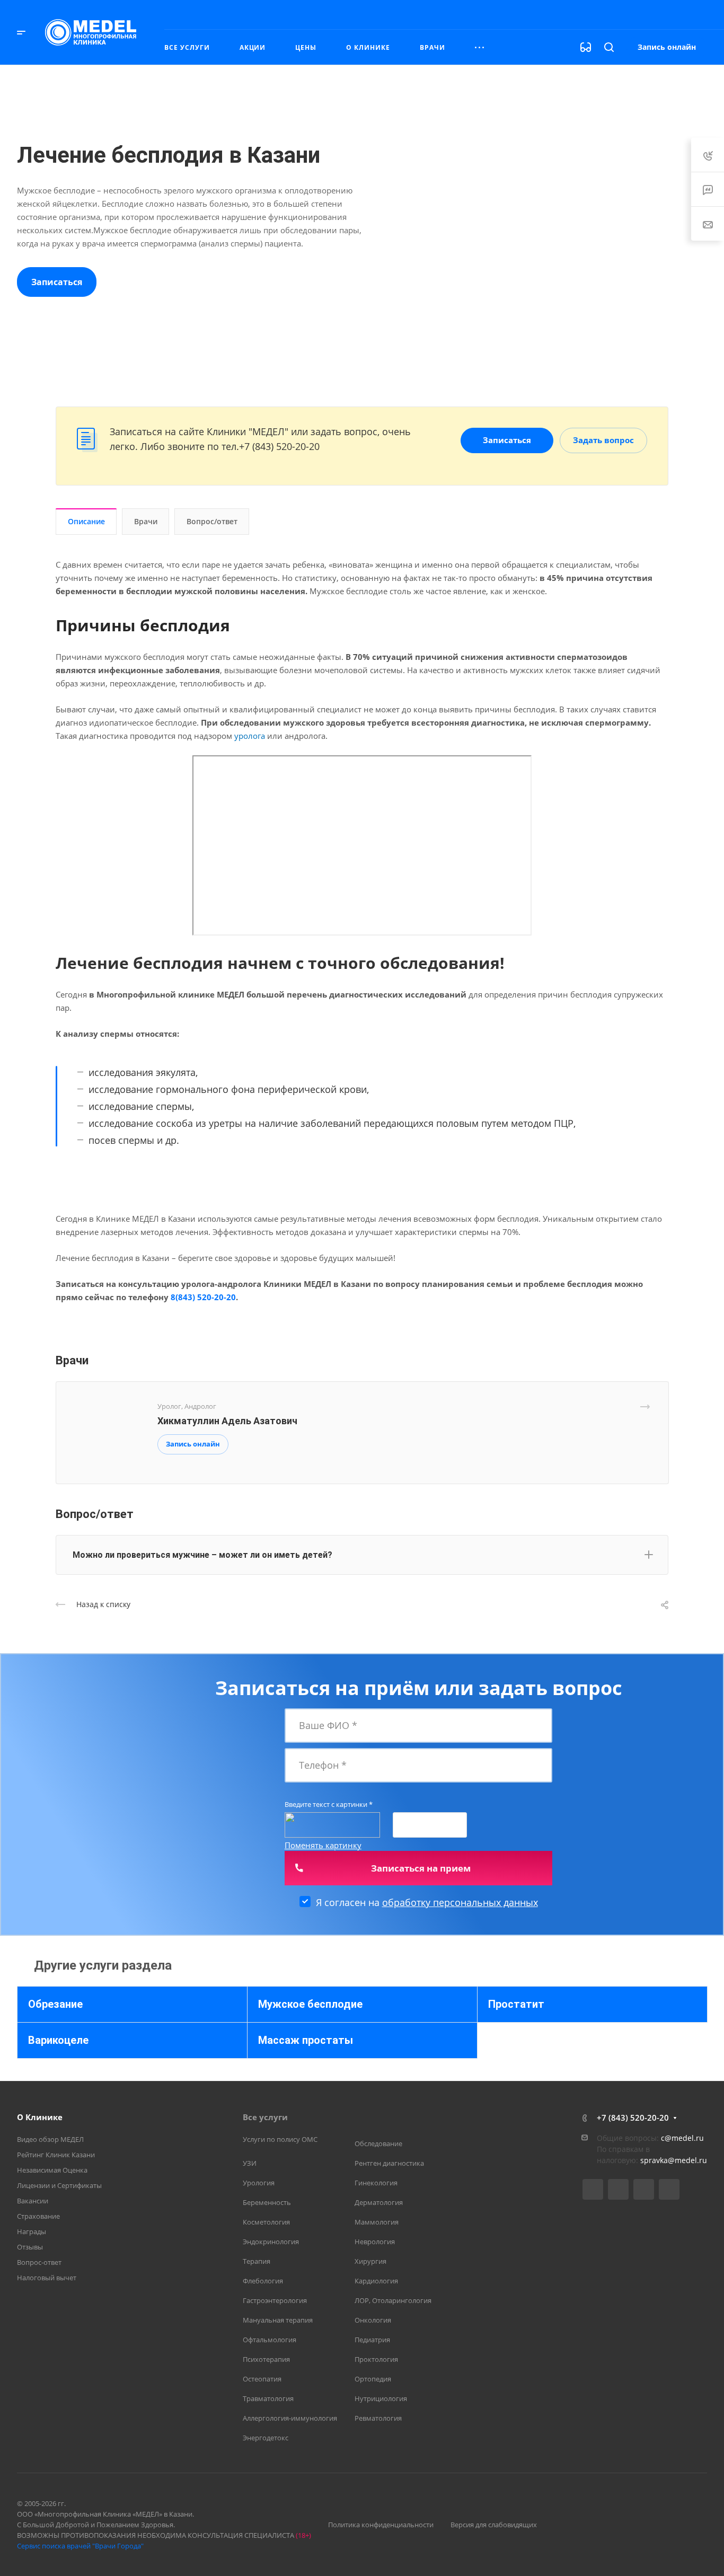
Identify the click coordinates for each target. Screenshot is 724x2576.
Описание (86, 521)
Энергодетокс (266, 2438)
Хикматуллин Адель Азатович (227, 1421)
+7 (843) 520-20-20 (598, 14)
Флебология (263, 2281)
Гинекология (376, 2183)
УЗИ (250, 2163)
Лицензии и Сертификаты (59, 2185)
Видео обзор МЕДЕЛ (50, 2139)
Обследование (378, 2143)
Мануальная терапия (278, 2320)
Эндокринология (271, 2242)
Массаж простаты (306, 2040)
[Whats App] (669, 2189)
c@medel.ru (682, 2138)
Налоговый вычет (47, 2278)
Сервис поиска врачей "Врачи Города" (80, 2546)
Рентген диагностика (389, 2163)
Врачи (146, 521)
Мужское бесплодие (310, 2004)
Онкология (373, 2320)
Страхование (38, 2216)
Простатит (516, 2004)
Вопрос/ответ (212, 521)
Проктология (376, 2359)
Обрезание (55, 2004)
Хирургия (370, 2261)
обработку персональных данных (460, 1902)
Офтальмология (270, 2340)
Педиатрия (372, 2340)
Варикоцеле (58, 2040)
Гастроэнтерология (275, 2300)
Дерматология (379, 2202)
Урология (259, 2183)
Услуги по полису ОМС (280, 2139)
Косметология (266, 2222)
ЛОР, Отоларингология (393, 2300)
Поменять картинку (323, 1845)
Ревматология (378, 2418)
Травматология (268, 2398)
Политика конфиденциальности (381, 2525)
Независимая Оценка (52, 2170)
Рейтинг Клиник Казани (56, 2155)
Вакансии (33, 2201)
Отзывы (30, 2247)
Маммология (377, 2222)
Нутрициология (381, 2398)
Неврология (375, 2242)
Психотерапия (266, 2359)
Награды (32, 2231)
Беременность (267, 2202)
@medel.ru (687, 2160)
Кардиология (376, 2281)
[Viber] (644, 2189)
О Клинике (40, 2117)
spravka (654, 2160)
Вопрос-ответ (39, 2262)
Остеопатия (262, 2379)
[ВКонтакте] (593, 2189)
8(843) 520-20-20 (203, 1297)
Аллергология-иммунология (290, 2418)
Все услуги (265, 2117)
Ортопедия (373, 2379)
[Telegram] (618, 2189)
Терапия (257, 2261)
